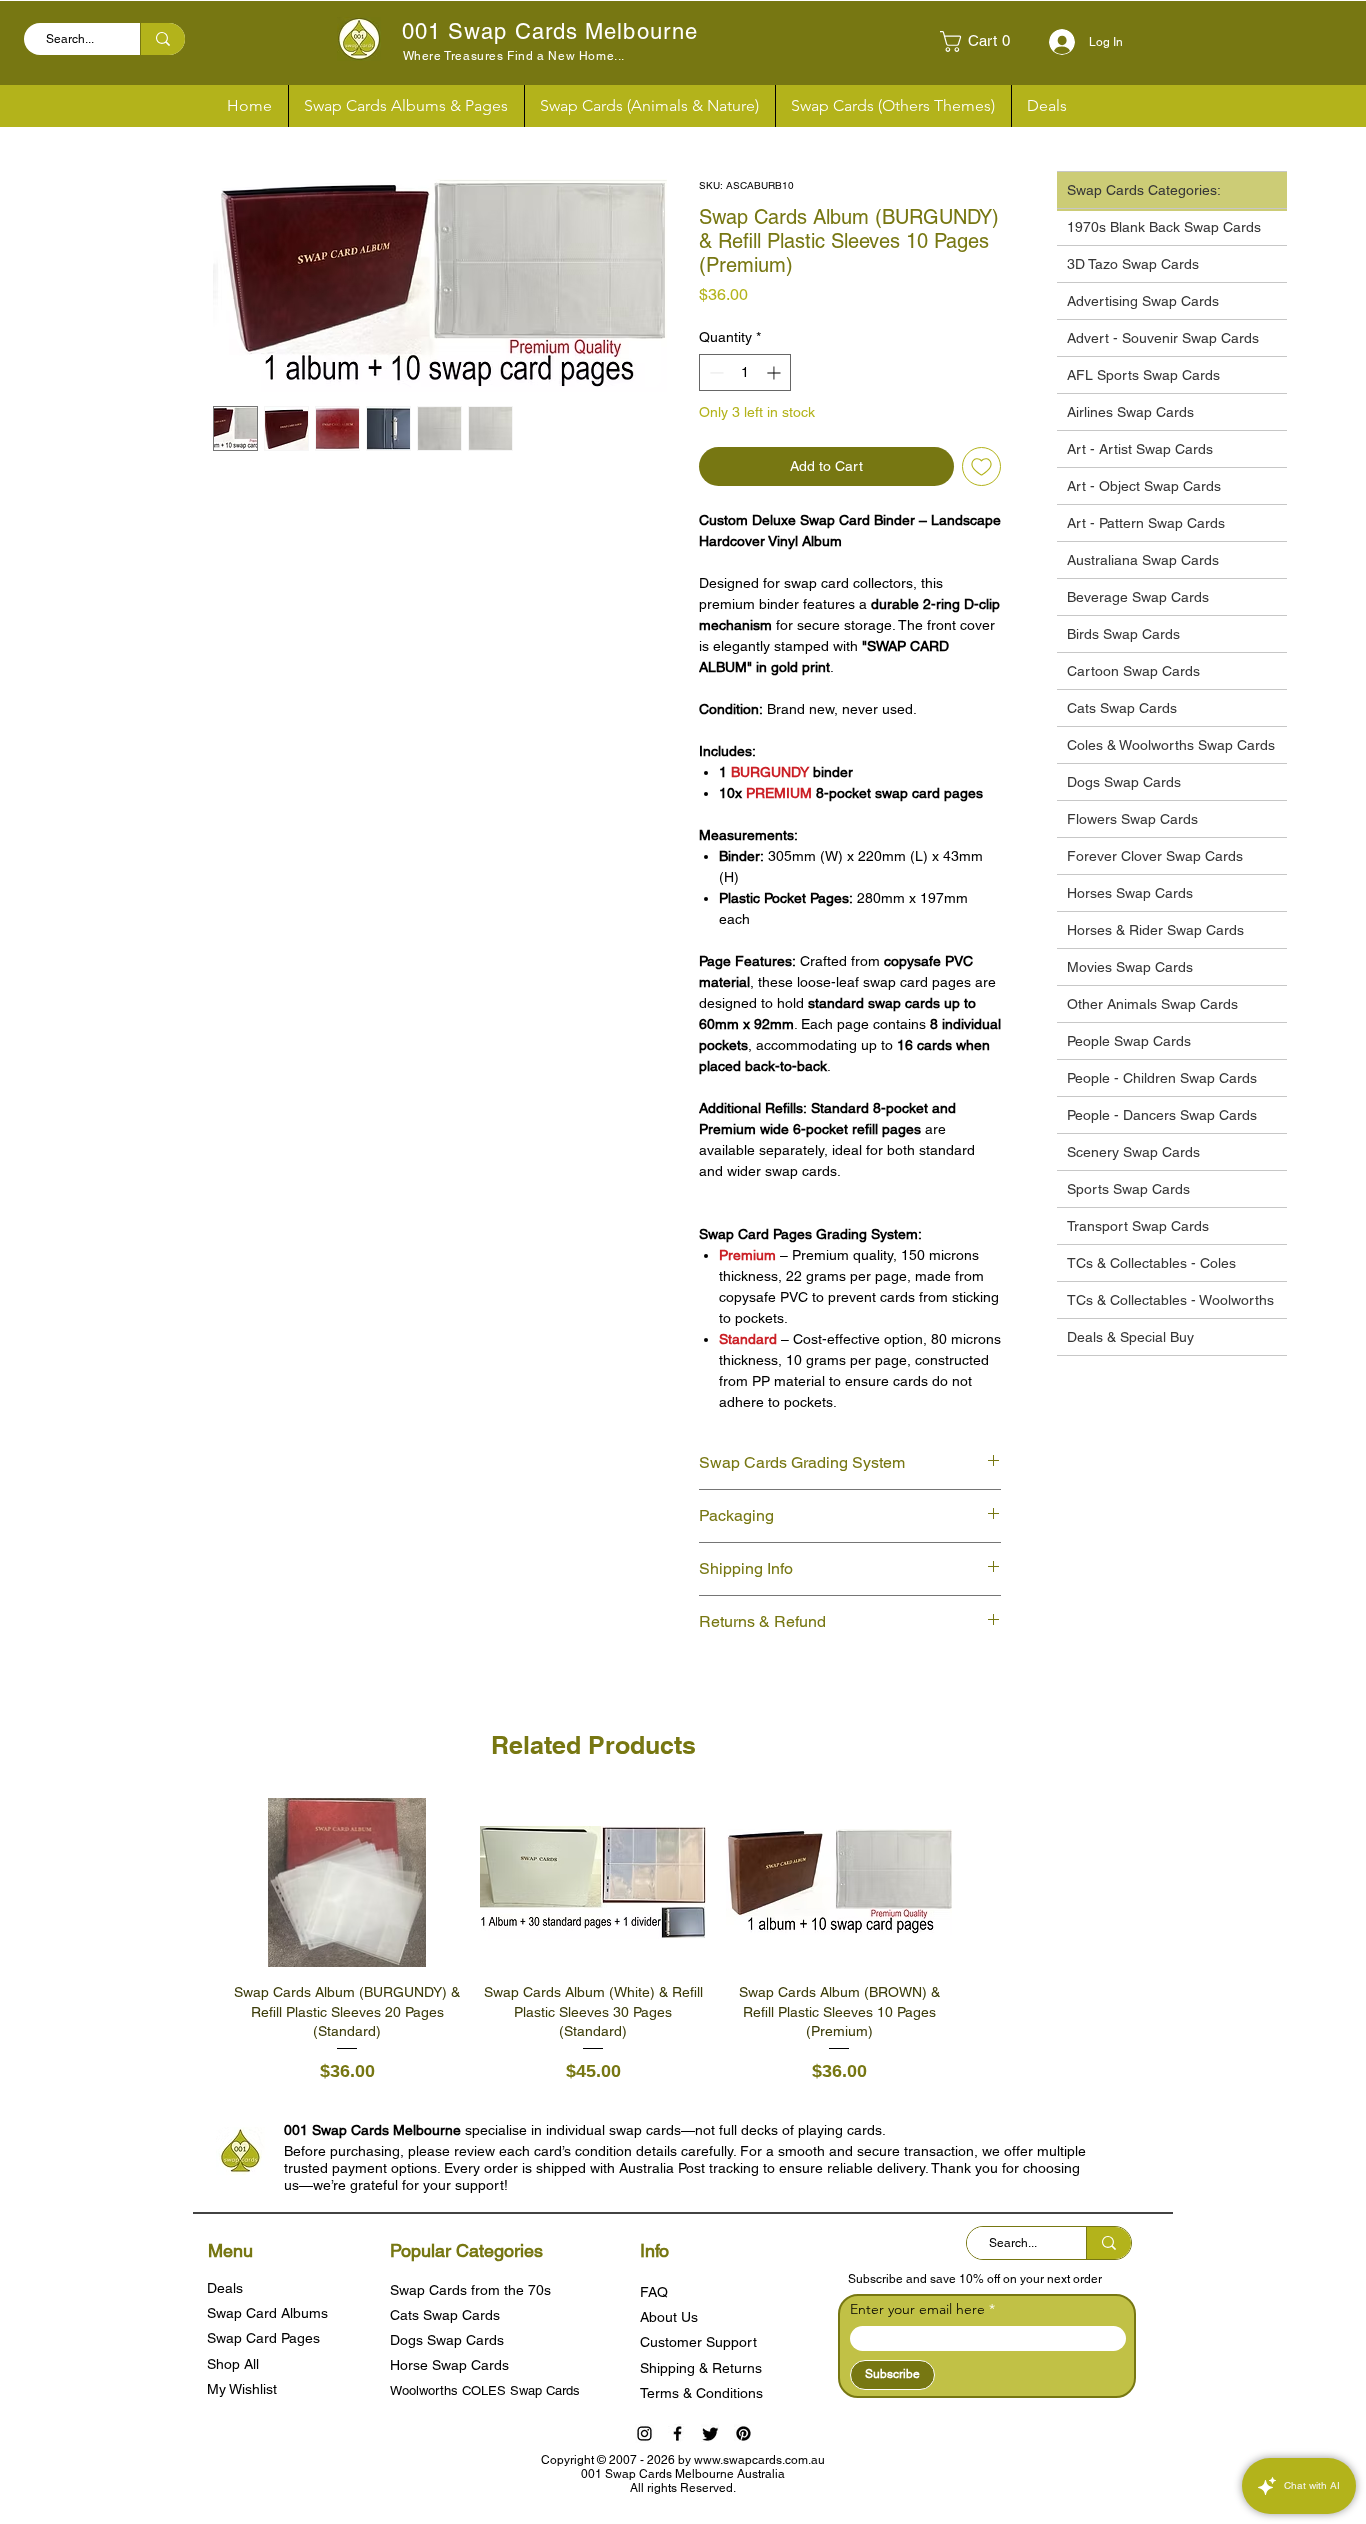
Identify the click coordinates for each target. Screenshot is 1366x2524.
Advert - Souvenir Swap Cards (1163, 338)
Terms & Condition (698, 2393)
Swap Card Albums (267, 2313)
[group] (593, 1941)
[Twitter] (710, 2433)
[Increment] (775, 372)
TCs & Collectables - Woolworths (1170, 1300)
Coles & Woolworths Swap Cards (1171, 745)
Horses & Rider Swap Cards (1155, 930)
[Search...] (162, 39)
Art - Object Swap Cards (1144, 486)
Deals (225, 2288)
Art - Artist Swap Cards (1140, 449)
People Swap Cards (1129, 1041)
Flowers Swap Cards (1132, 819)
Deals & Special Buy (1130, 1337)
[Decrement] (714, 372)
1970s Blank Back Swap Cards (1164, 227)
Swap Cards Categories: (1144, 190)
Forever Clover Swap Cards (1155, 856)
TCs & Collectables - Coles (1151, 1263)
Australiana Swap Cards (1143, 560)
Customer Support (698, 2342)
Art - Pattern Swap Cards (1146, 523)
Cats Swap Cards (1122, 708)
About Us (669, 2317)
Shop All (233, 2364)
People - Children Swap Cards (1162, 1078)
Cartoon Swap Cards (1133, 671)
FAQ (654, 2292)
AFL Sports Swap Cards (1143, 375)
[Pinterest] (743, 2433)
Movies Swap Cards (1130, 967)
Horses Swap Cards (1130, 893)
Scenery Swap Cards (1133, 1152)
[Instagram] (644, 2433)
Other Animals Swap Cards (1152, 1004)
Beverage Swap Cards (1138, 597)
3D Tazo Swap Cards (1133, 264)
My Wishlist (242, 2389)
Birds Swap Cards (1123, 634)
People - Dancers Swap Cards (1162, 1115)
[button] (983, 41)
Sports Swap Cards (1128, 1189)
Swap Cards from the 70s (470, 2290)
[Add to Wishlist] (981, 466)
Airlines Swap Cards (1130, 412)
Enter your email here (917, 2309)
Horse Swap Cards (449, 2365)
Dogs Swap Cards (1124, 782)
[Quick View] (347, 1883)
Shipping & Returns (701, 2368)
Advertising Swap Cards (1143, 301)
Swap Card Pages (263, 2338)
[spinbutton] (745, 372)
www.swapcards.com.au (759, 2460)
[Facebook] (677, 2433)
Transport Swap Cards (1138, 1226)
